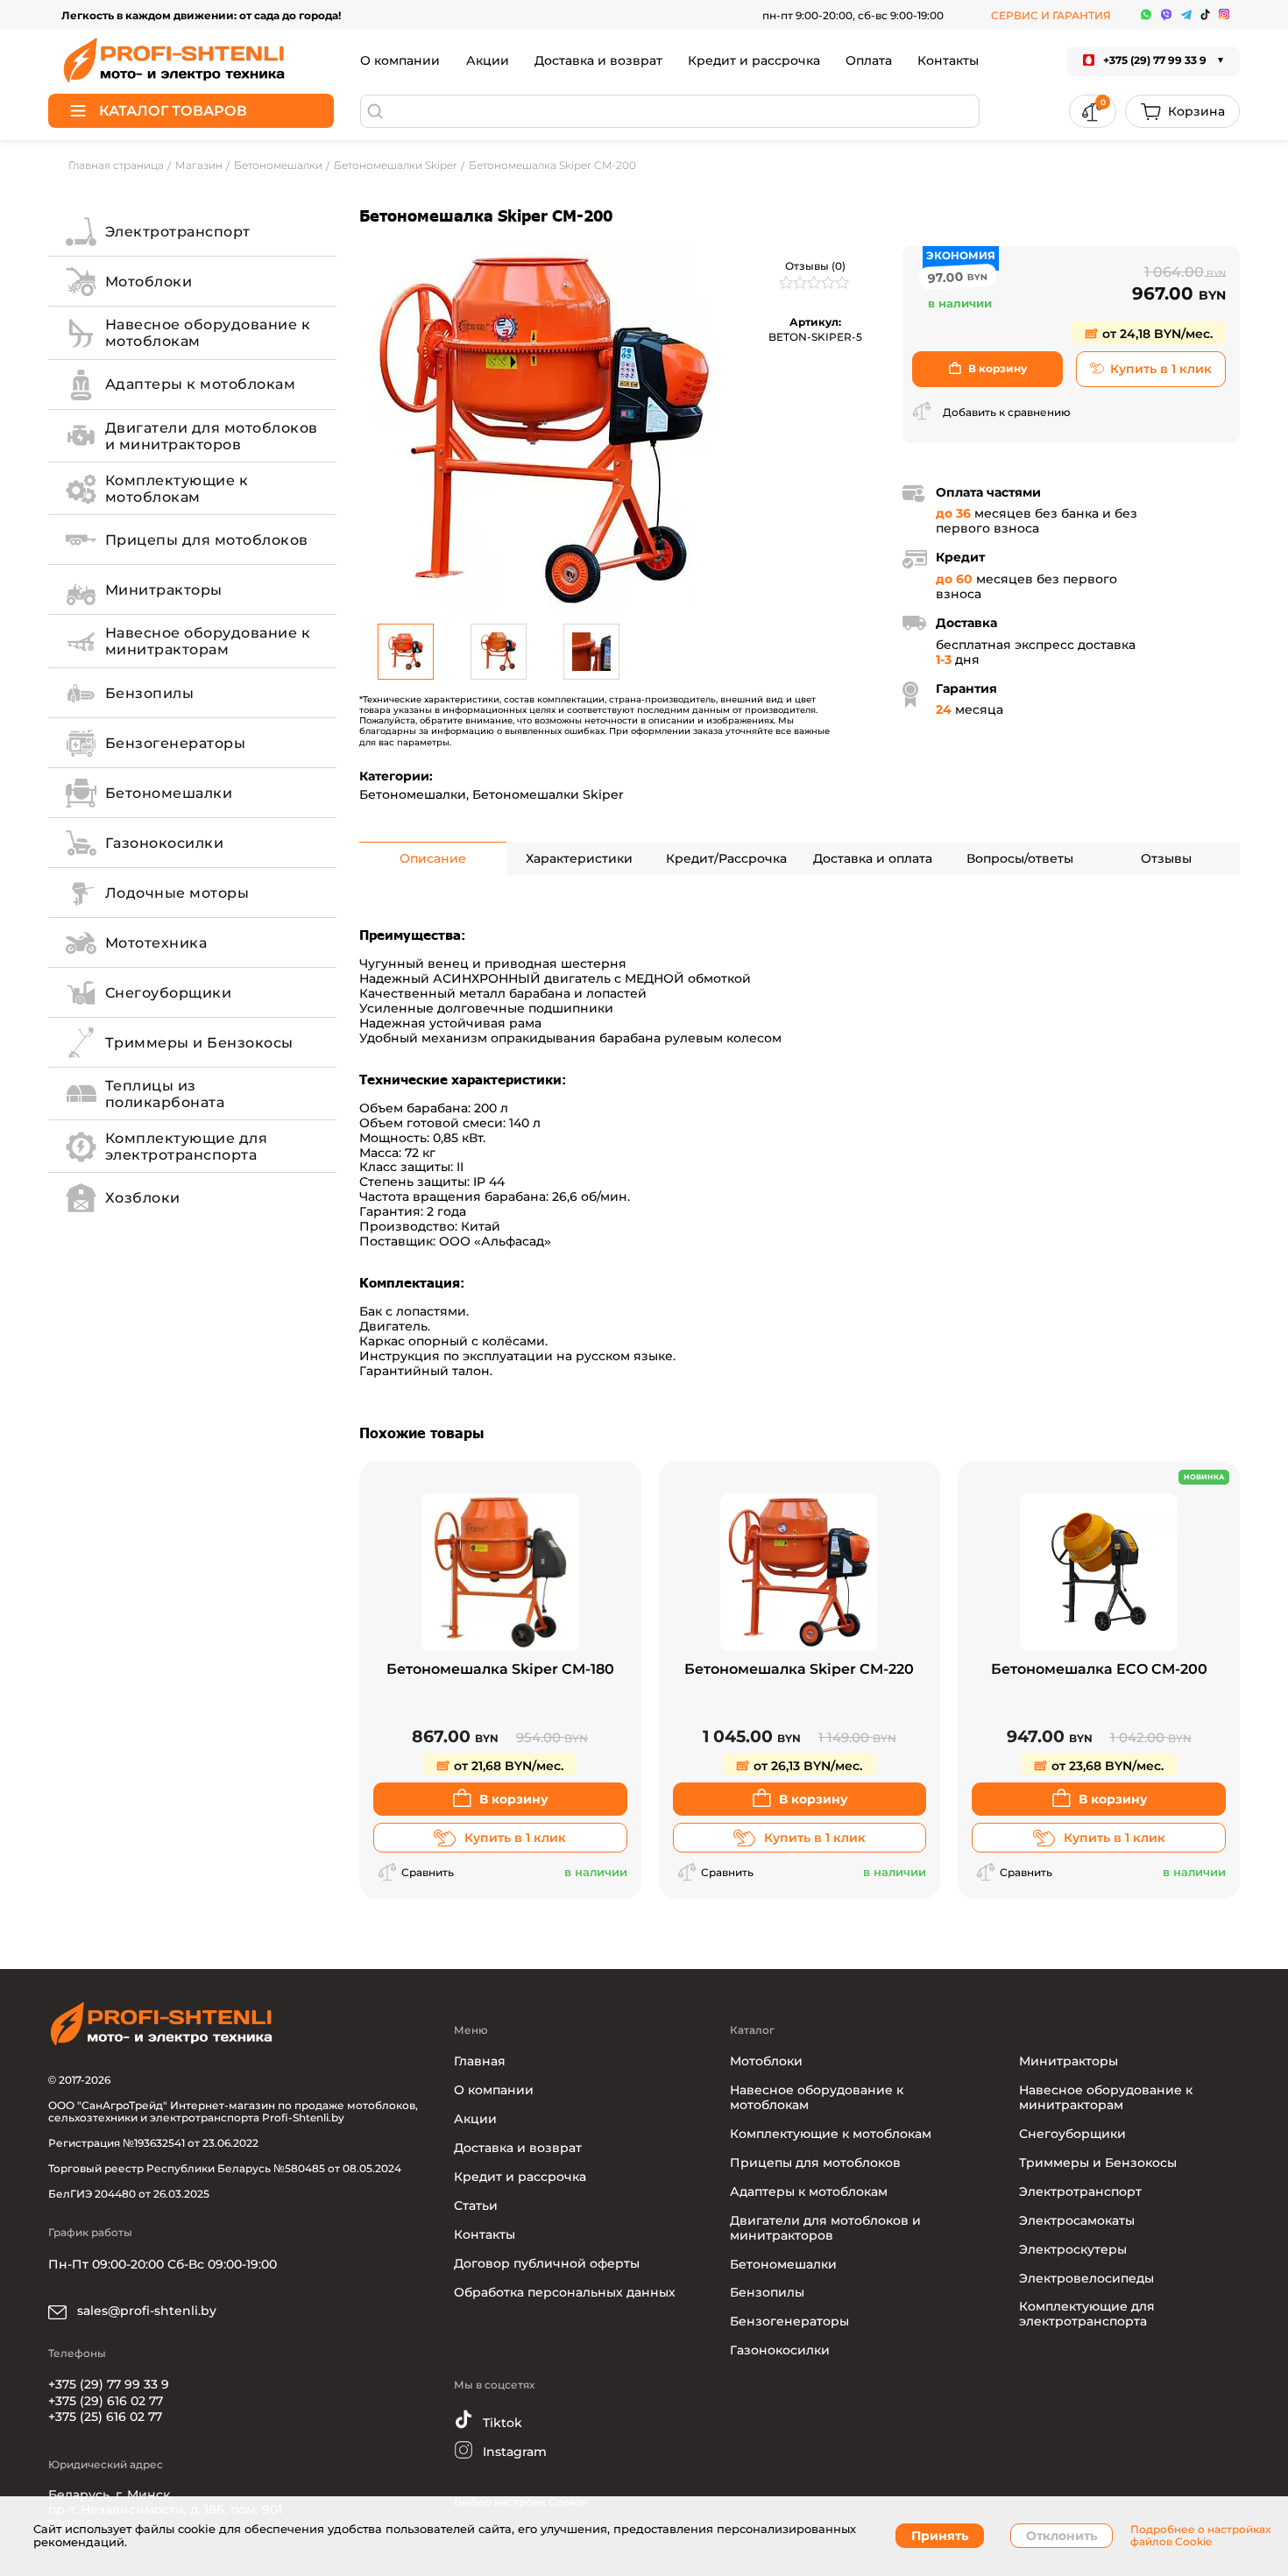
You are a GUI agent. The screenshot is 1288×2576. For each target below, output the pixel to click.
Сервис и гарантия (1051, 15)
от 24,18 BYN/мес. (1156, 334)
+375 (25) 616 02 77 (105, 2417)
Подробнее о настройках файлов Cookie (1200, 2536)
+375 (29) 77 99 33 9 (109, 2384)
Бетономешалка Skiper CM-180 (500, 1670)
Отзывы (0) (815, 266)
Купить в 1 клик (1161, 369)
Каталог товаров (173, 111)
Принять (940, 2536)
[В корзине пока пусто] (1182, 111)
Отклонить (1062, 2536)
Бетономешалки (413, 794)
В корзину (998, 368)
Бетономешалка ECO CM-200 (1099, 1670)
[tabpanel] (544, 430)
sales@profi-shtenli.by (145, 2311)
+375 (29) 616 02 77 (106, 2401)
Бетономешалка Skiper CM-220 (799, 1670)
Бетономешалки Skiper (548, 794)
